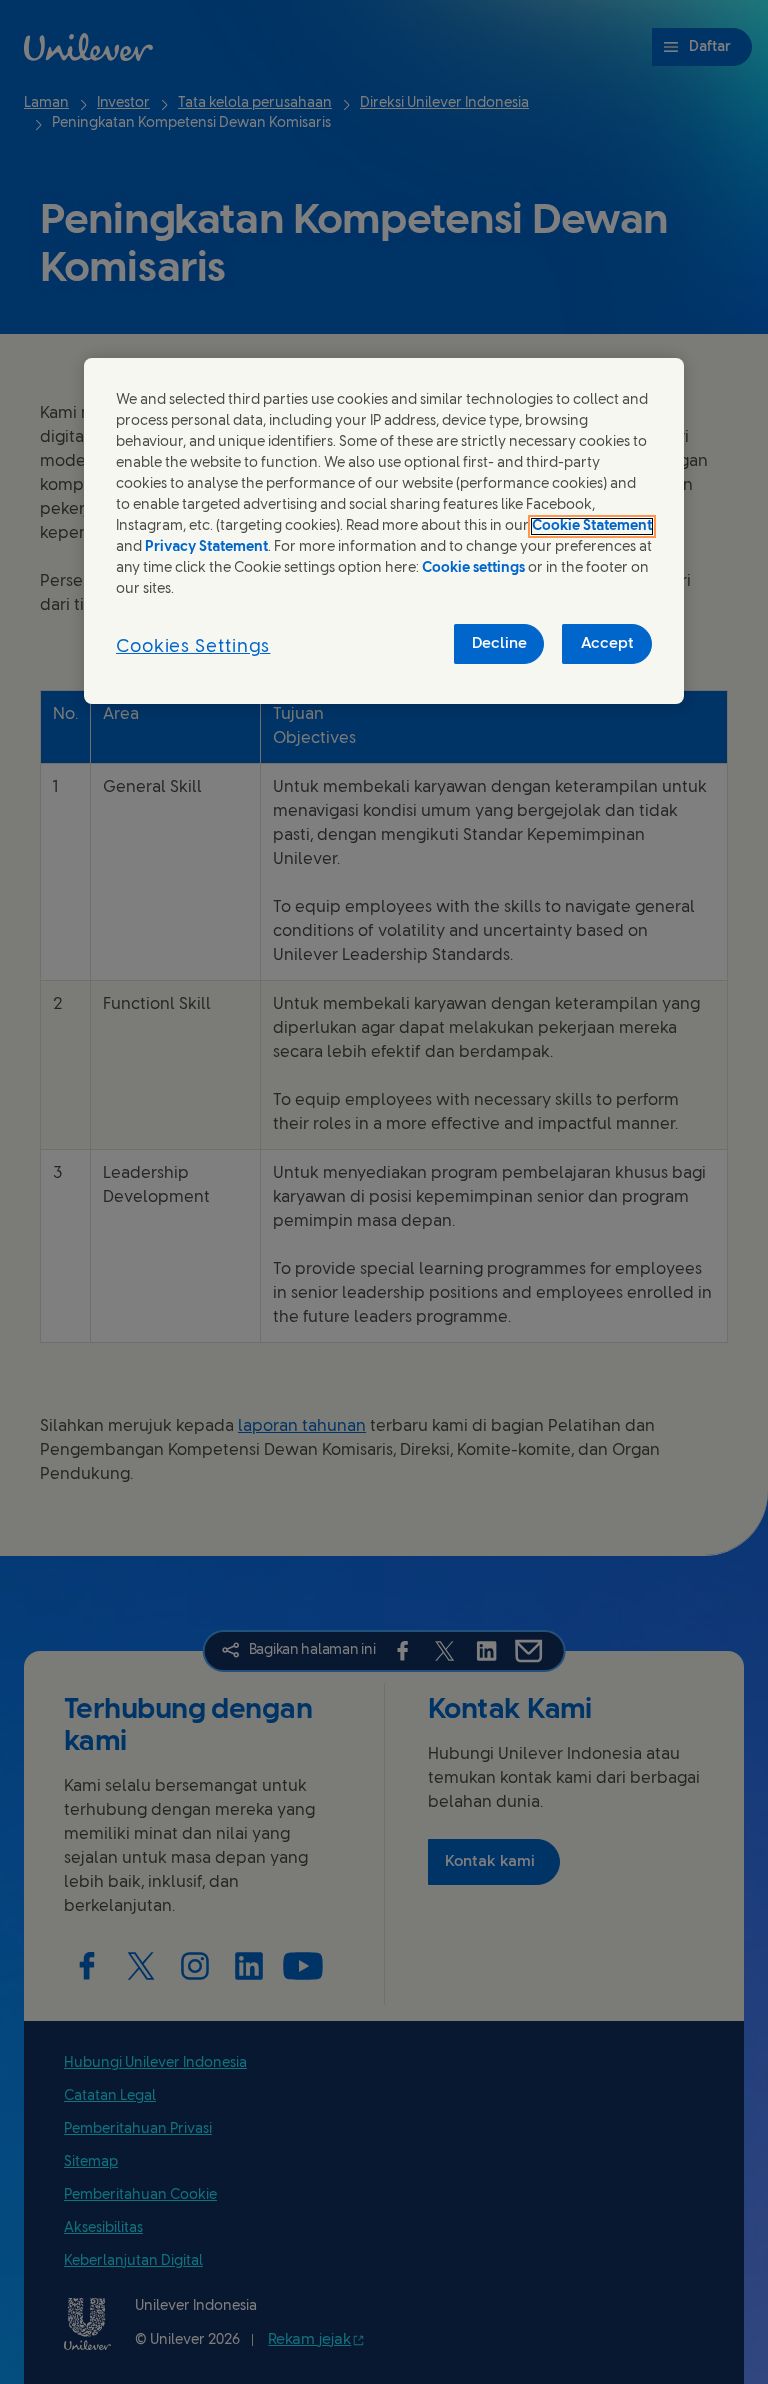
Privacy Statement (206, 547)
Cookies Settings (193, 647)
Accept (607, 644)
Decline (499, 644)
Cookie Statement (592, 526)
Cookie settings (473, 568)
